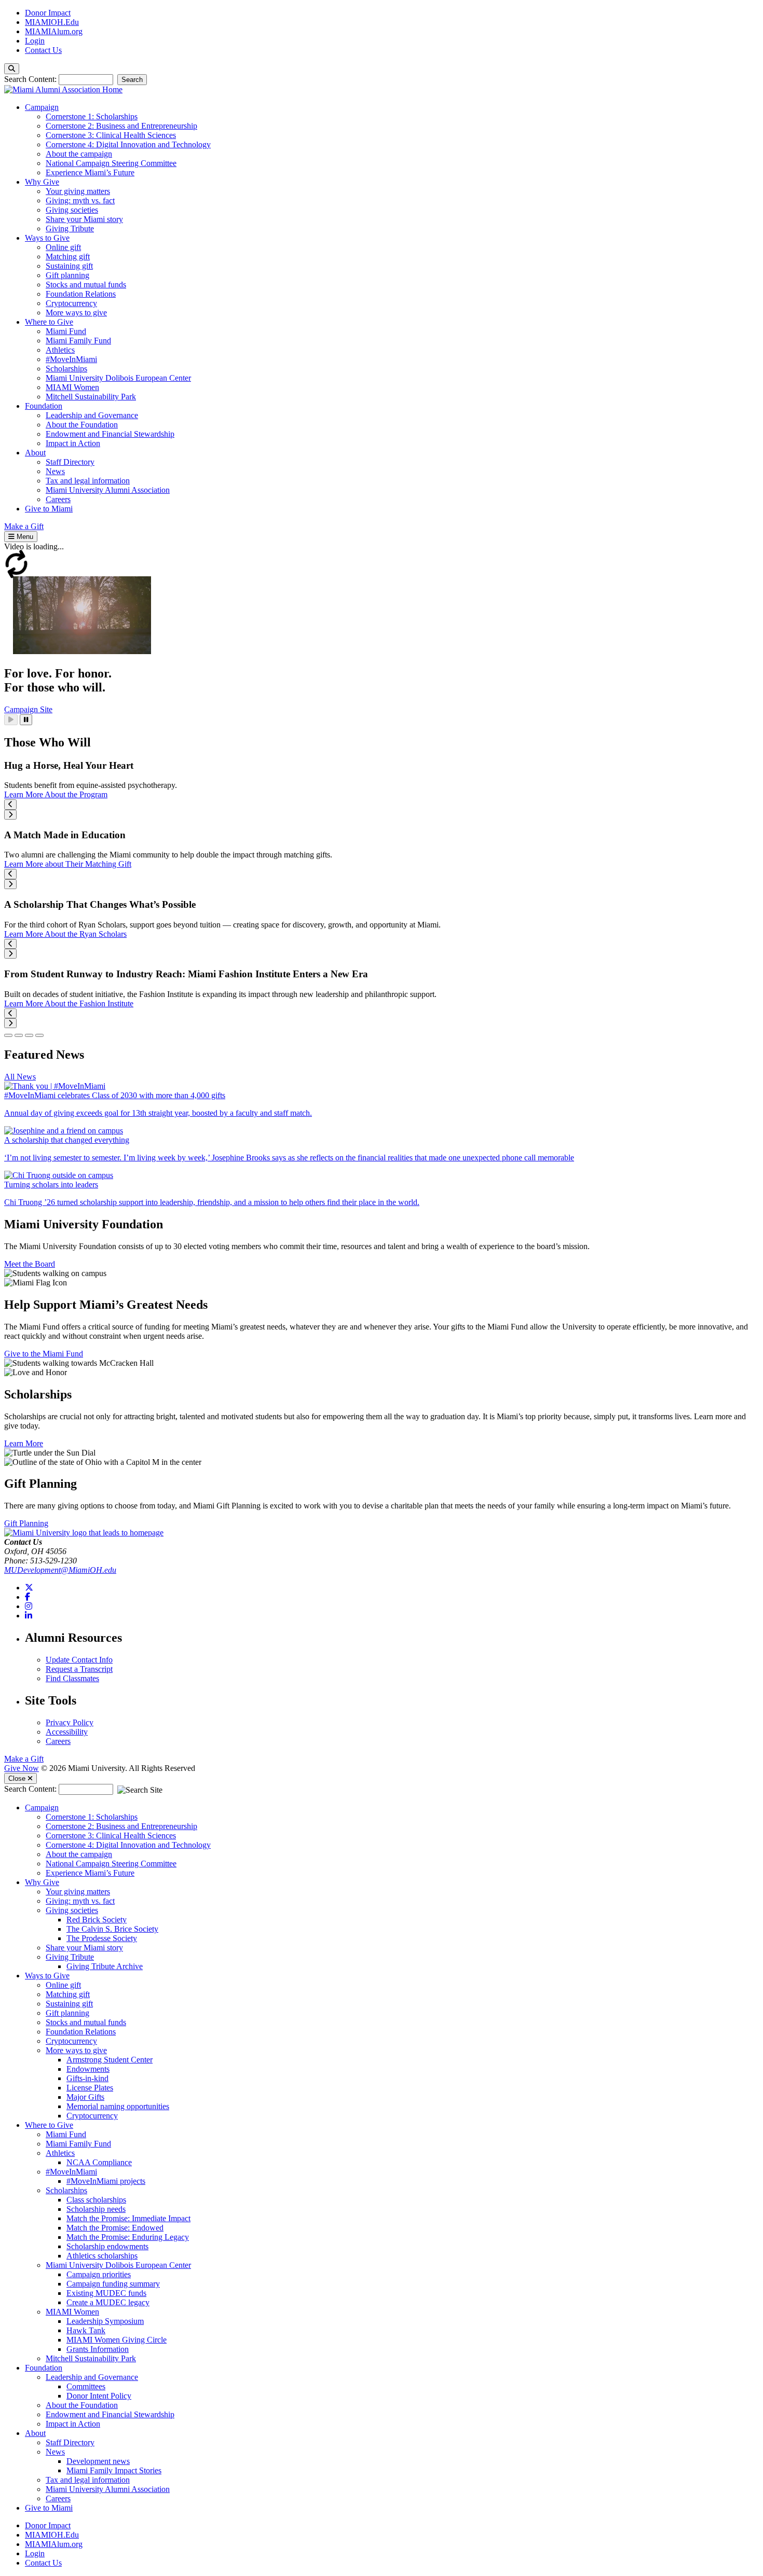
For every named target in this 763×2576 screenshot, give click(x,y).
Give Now (22, 1768)
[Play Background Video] (11, 720)
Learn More (24, 1443)
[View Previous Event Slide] (10, 804)
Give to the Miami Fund (44, 1354)
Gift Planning (26, 1523)
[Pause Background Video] (26, 720)
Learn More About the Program (56, 794)
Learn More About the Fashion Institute (69, 1003)
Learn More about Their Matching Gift (68, 864)
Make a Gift (24, 1759)
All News (20, 1077)
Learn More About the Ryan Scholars (65, 934)
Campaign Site (28, 709)
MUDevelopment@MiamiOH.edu (60, 1570)
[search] (12, 69)
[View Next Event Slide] (10, 815)
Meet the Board (30, 1264)
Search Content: (31, 79)
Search (132, 80)
